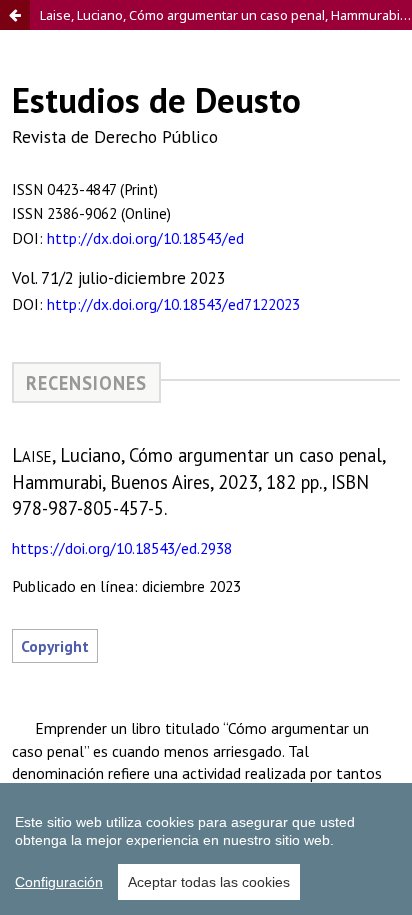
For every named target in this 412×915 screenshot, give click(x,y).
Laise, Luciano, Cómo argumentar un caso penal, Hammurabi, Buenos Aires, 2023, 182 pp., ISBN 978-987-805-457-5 (226, 15)
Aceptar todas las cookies (209, 882)
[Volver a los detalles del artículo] (15, 15)
